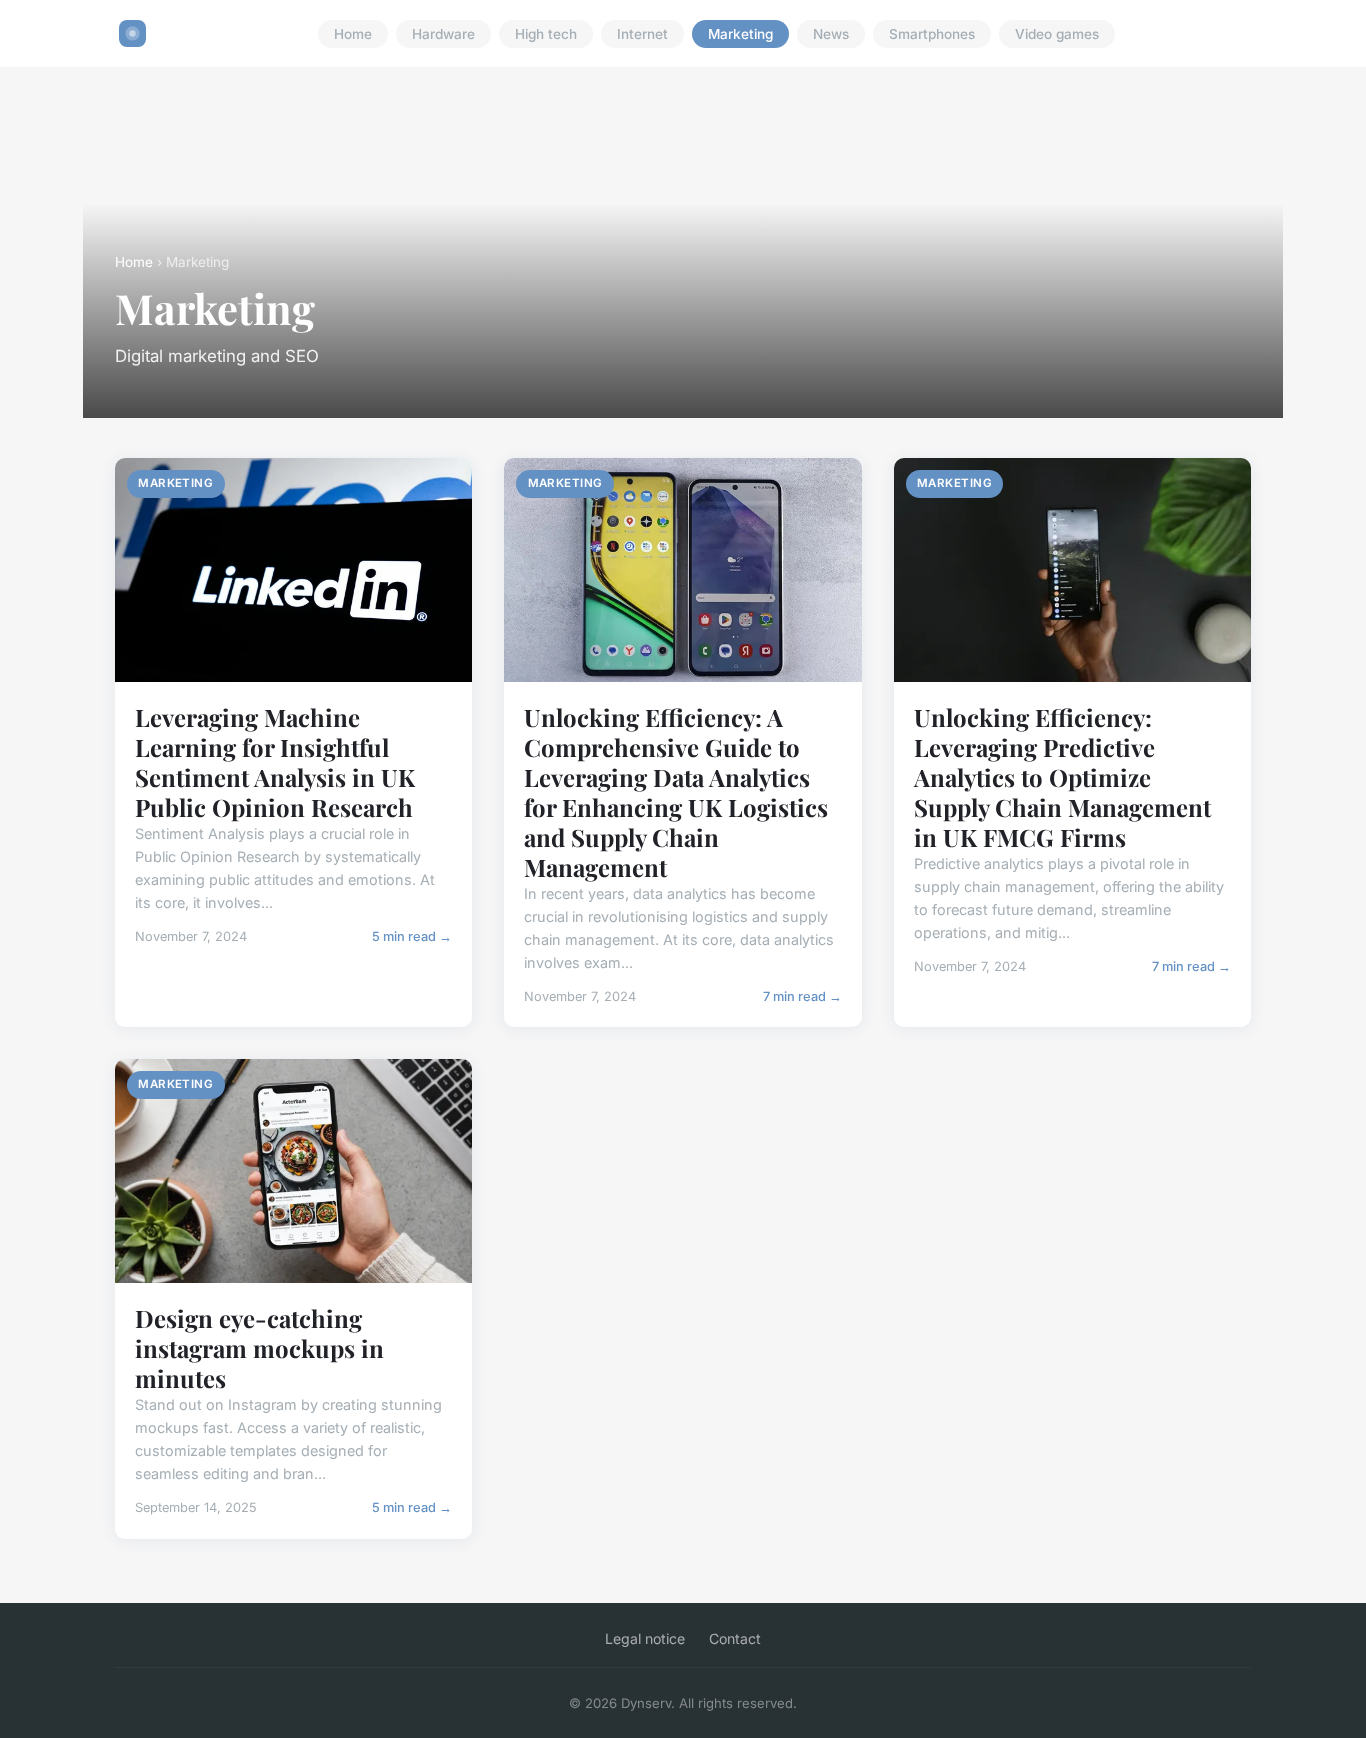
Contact (735, 1638)
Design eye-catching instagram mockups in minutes (259, 1348)
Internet (642, 34)
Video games (1057, 34)
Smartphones (932, 34)
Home (353, 34)
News (831, 34)
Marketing (740, 34)
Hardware (443, 34)
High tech (546, 34)
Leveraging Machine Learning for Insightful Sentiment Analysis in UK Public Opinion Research (275, 762)
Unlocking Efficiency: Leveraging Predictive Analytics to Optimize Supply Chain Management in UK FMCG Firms (1062, 777)
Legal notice (645, 1638)
